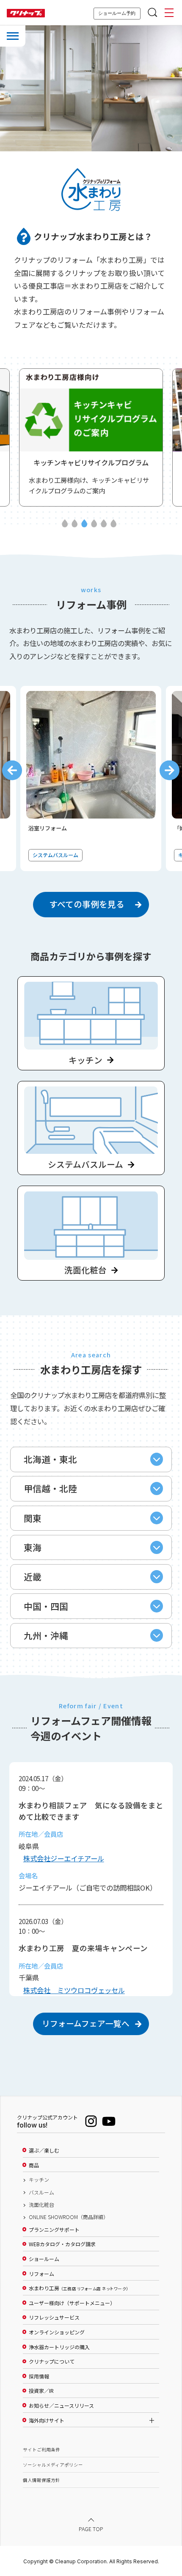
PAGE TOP (91, 2528)
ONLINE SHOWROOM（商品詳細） (69, 2217)
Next (170, 770)
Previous (12, 770)
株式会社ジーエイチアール (64, 1858)
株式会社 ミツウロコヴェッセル (74, 1990)
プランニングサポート (54, 2230)
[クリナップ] (26, 13)
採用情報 (39, 2376)
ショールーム (44, 2259)
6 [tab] (113, 524)
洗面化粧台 (41, 2205)
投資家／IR (41, 2391)
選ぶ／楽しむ (44, 2150)
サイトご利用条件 (41, 2449)
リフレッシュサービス (54, 2317)
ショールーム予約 (117, 13)
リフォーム (41, 2274)
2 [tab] (74, 524)
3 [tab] (84, 524)
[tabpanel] (91, 437)
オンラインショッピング (57, 2332)
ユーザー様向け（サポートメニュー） (72, 2303)
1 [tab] (65, 524)
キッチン (39, 2180)
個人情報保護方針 (41, 2480)
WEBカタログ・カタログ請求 (62, 2244)
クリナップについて (52, 2362)
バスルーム (41, 2192)
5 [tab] (104, 524)
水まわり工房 (79, 2288)
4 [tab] (94, 524)
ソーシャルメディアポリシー (53, 2465)
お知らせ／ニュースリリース (61, 2406)
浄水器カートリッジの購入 (59, 2347)
